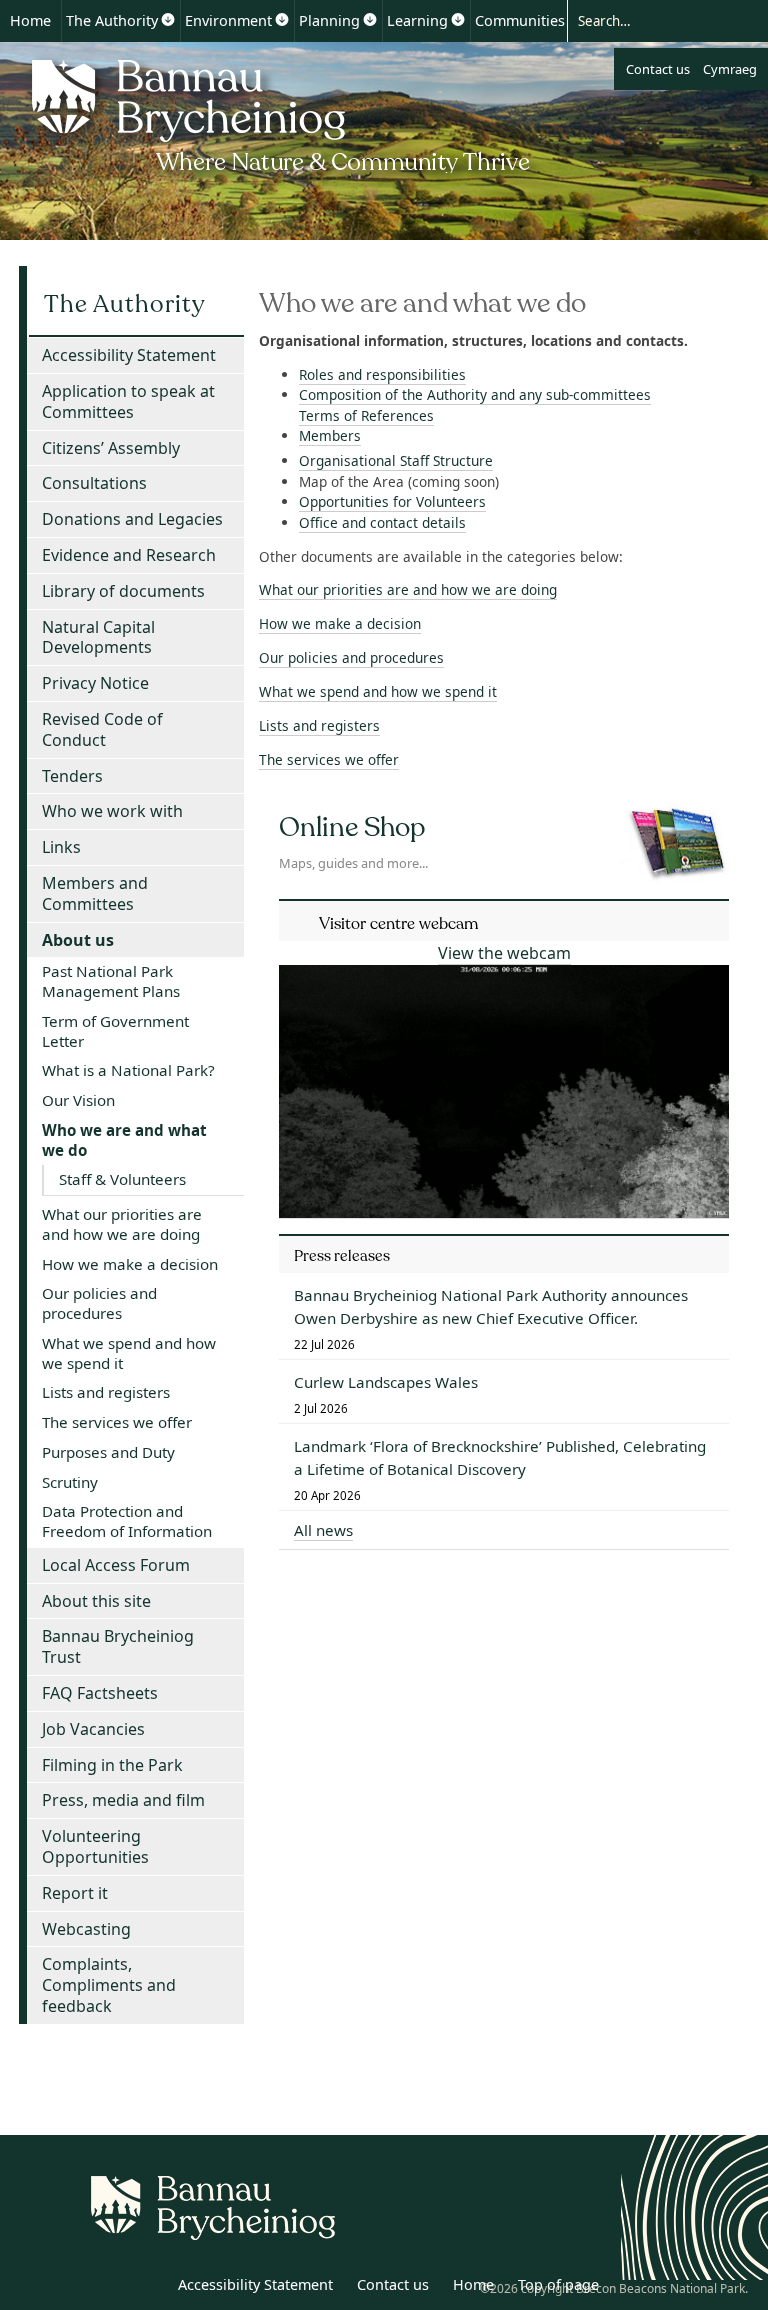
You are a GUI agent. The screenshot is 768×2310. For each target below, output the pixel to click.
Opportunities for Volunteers (392, 501)
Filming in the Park (112, 1765)
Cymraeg (730, 69)
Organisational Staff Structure (396, 460)
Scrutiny (70, 1482)
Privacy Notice (95, 683)
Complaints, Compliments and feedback (109, 1985)
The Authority (112, 20)
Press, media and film (123, 1800)
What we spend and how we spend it (378, 691)
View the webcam (504, 953)
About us (78, 940)
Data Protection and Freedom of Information (127, 1521)
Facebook (147, 2288)
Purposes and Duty (108, 1452)
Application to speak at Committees (128, 401)
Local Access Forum (116, 1565)
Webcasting (86, 1929)
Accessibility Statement (129, 355)
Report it (75, 1893)
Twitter (103, 2288)
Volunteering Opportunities (95, 1846)
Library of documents (123, 591)
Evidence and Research (129, 555)
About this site (96, 1601)
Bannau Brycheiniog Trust (118, 1646)
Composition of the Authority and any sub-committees (475, 394)
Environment (228, 20)
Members (330, 435)
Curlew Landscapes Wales (386, 1382)
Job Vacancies (93, 1729)
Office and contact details (382, 522)
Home (30, 20)
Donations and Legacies (132, 519)
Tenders (72, 776)
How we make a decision (340, 623)
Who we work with (112, 811)
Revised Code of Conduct (102, 729)
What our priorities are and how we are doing (408, 589)
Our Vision (78, 1100)
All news (323, 1530)
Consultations (94, 483)
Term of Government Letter (115, 1031)
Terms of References (366, 415)
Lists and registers (319, 725)
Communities (520, 20)
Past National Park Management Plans (111, 981)
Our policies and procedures (351, 657)
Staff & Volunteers (122, 1179)
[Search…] (650, 20)
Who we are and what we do (124, 1140)
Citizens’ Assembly (111, 448)
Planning (329, 20)
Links (61, 847)
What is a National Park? (128, 1070)
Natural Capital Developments (98, 637)
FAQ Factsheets (100, 1693)
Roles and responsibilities (382, 374)
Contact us (658, 69)
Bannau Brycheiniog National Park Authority (282, 113)
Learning (417, 20)
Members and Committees (95, 893)
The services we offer (329, 759)
